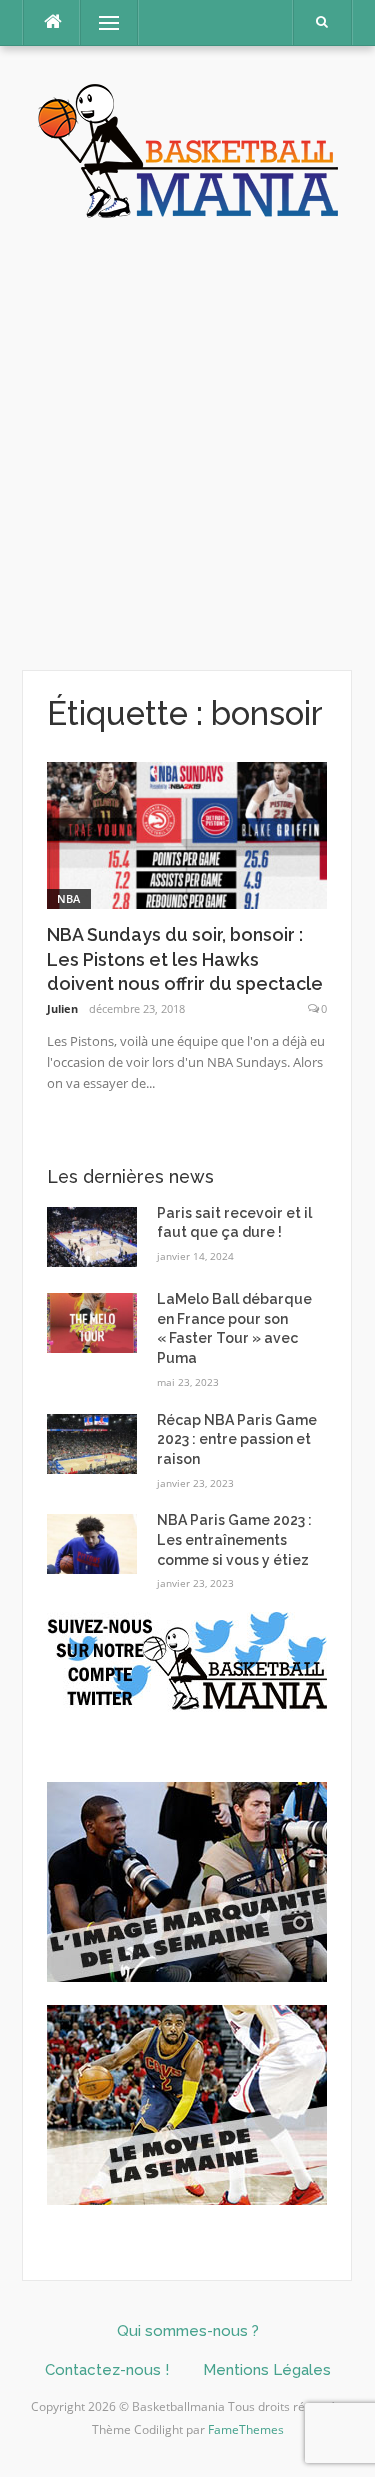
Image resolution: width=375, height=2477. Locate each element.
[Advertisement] (187, 445)
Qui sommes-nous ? (188, 2331)
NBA (69, 898)
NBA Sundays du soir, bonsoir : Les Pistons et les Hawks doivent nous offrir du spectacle (185, 959)
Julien (62, 1008)
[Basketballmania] (188, 148)
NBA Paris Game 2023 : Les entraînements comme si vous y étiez (234, 1539)
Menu (100, 22)
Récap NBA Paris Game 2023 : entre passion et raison (237, 1439)
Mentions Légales (267, 2370)
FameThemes (246, 2429)
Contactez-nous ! (107, 2370)
